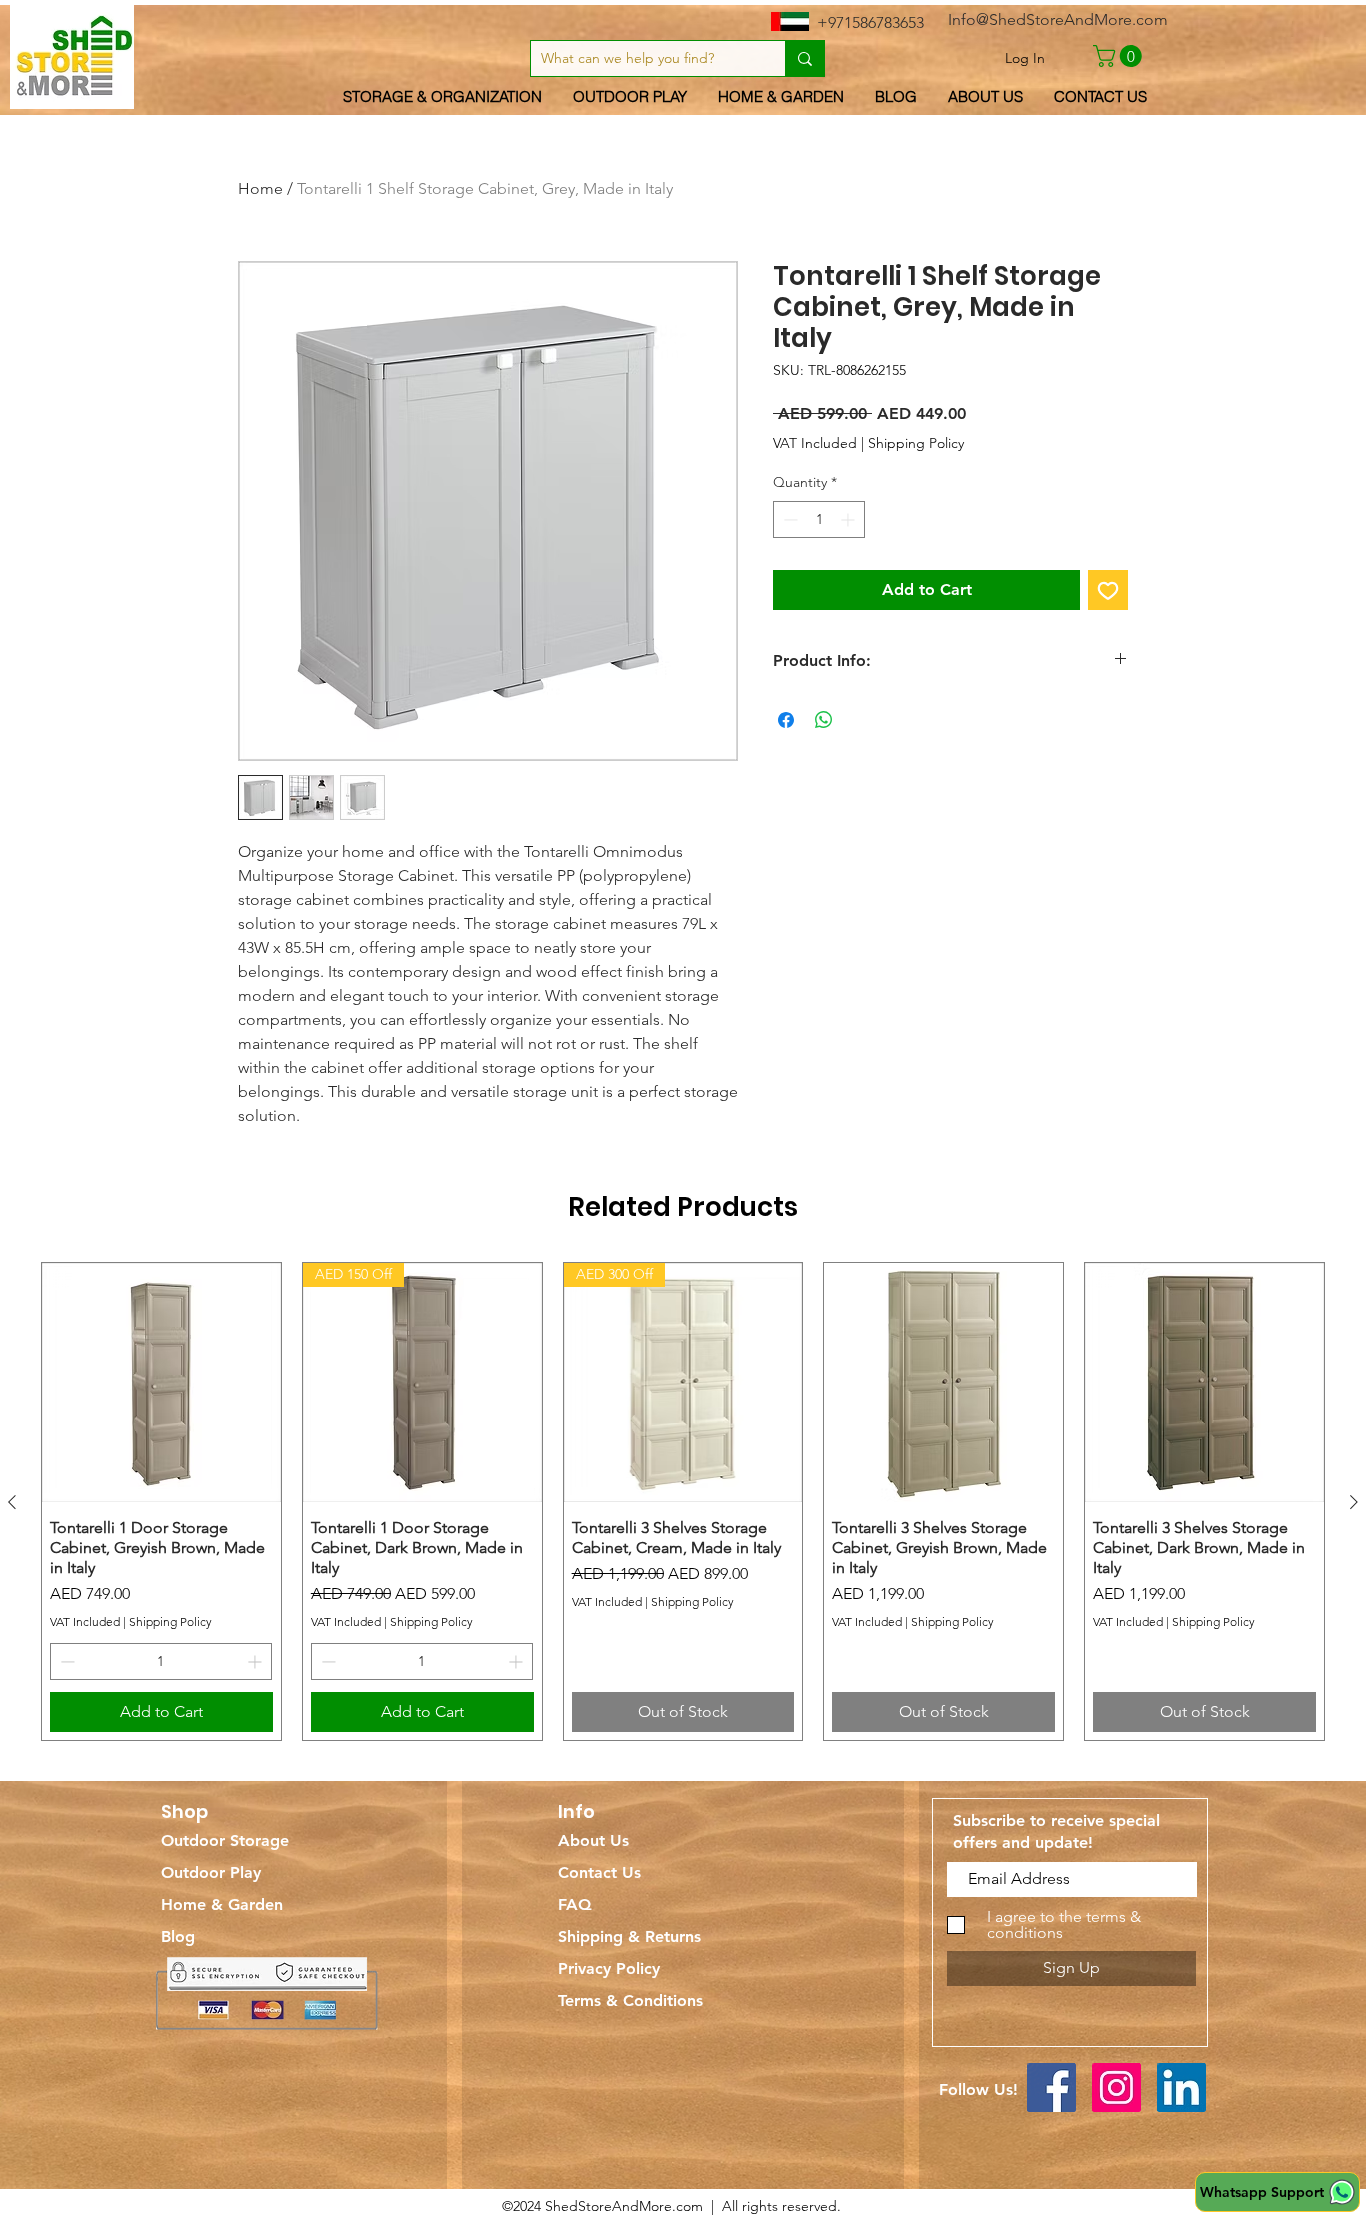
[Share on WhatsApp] (824, 720)
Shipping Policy (916, 443)
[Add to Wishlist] (1108, 590)
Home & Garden (222, 1904)
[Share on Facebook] (786, 720)
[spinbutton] (819, 519)
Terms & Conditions (630, 2000)
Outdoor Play (211, 1872)
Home (260, 188)
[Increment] (849, 519)
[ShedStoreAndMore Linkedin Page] (1181, 2087)
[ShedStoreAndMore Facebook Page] (1051, 2087)
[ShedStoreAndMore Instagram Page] (1116, 2087)
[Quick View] (161, 1382)
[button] (1120, 56)
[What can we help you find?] (804, 58)
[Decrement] (788, 519)
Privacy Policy (609, 1968)
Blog (178, 1936)
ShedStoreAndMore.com (624, 2206)
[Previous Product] (12, 1502)
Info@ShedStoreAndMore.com (1058, 19)
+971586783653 (870, 22)
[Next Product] (1354, 1502)
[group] (683, 1501)
